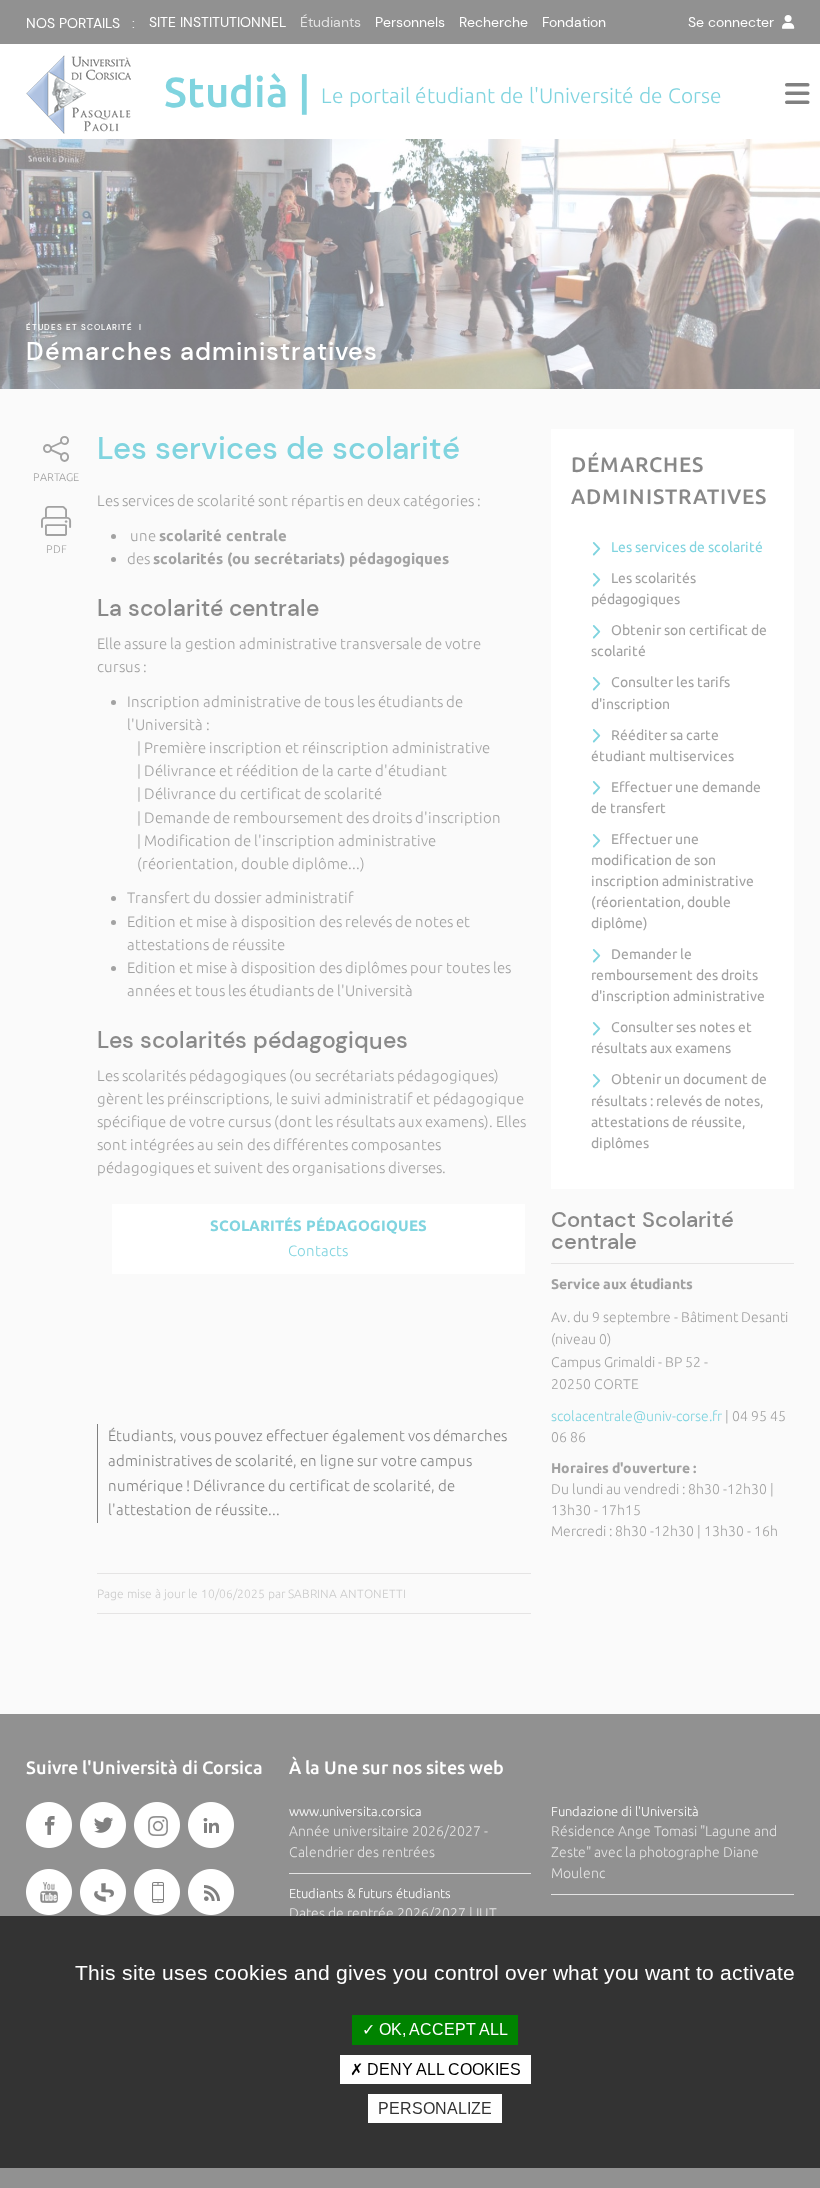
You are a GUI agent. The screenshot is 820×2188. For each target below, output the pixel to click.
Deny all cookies (442, 2069)
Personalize (435, 2108)
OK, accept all (441, 2029)
